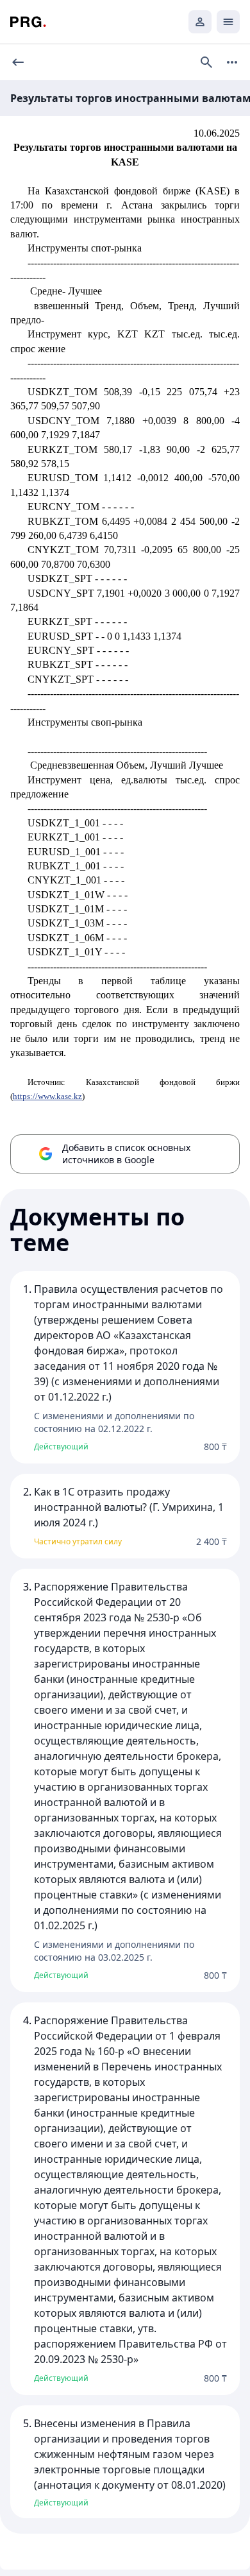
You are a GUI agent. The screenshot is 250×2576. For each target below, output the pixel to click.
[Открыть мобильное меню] (228, 22)
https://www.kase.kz (47, 1096)
